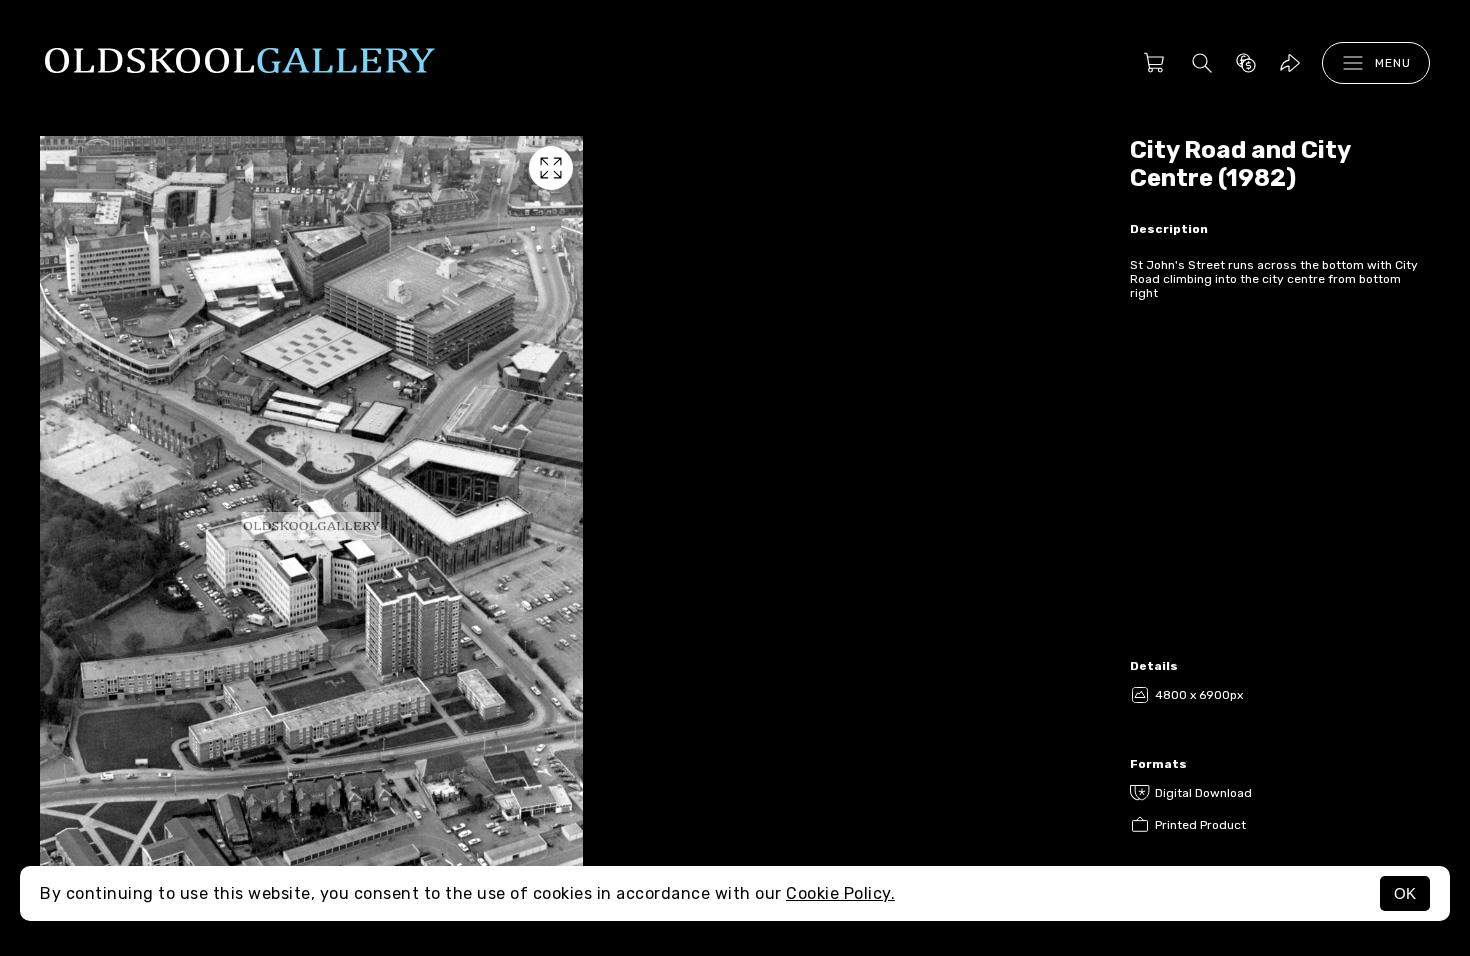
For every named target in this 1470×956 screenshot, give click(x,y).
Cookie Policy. (840, 893)
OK (1405, 893)
